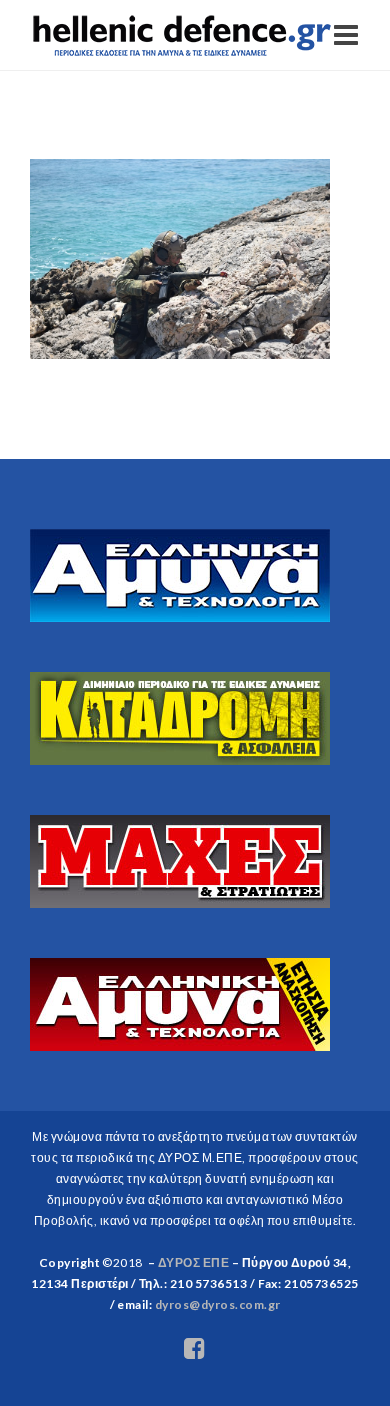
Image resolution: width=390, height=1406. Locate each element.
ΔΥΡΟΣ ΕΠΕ (193, 1262)
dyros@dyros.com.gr (218, 1304)
